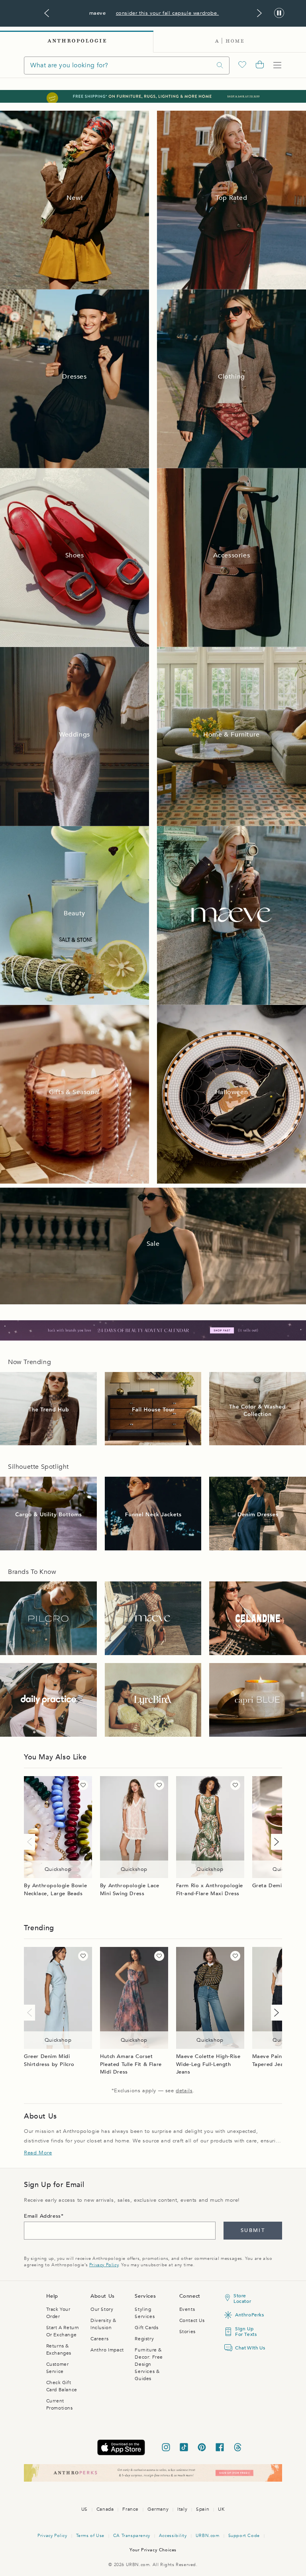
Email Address (42, 2216)
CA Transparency (132, 2536)
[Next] (275, 1842)
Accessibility (173, 2536)
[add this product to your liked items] (83, 1785)
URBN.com (208, 2536)
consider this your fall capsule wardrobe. (168, 13)
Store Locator (242, 2298)
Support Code (244, 2536)
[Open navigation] (277, 65)
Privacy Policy (104, 2265)
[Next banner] (259, 13)
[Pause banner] (279, 13)
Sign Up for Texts (246, 2332)
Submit (253, 2230)
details (184, 2091)
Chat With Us (247, 2348)
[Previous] (31, 1842)
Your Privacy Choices (153, 2550)
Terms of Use (90, 2536)
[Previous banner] (47, 13)
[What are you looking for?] (220, 65)
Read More (38, 2153)
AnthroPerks (247, 2315)
